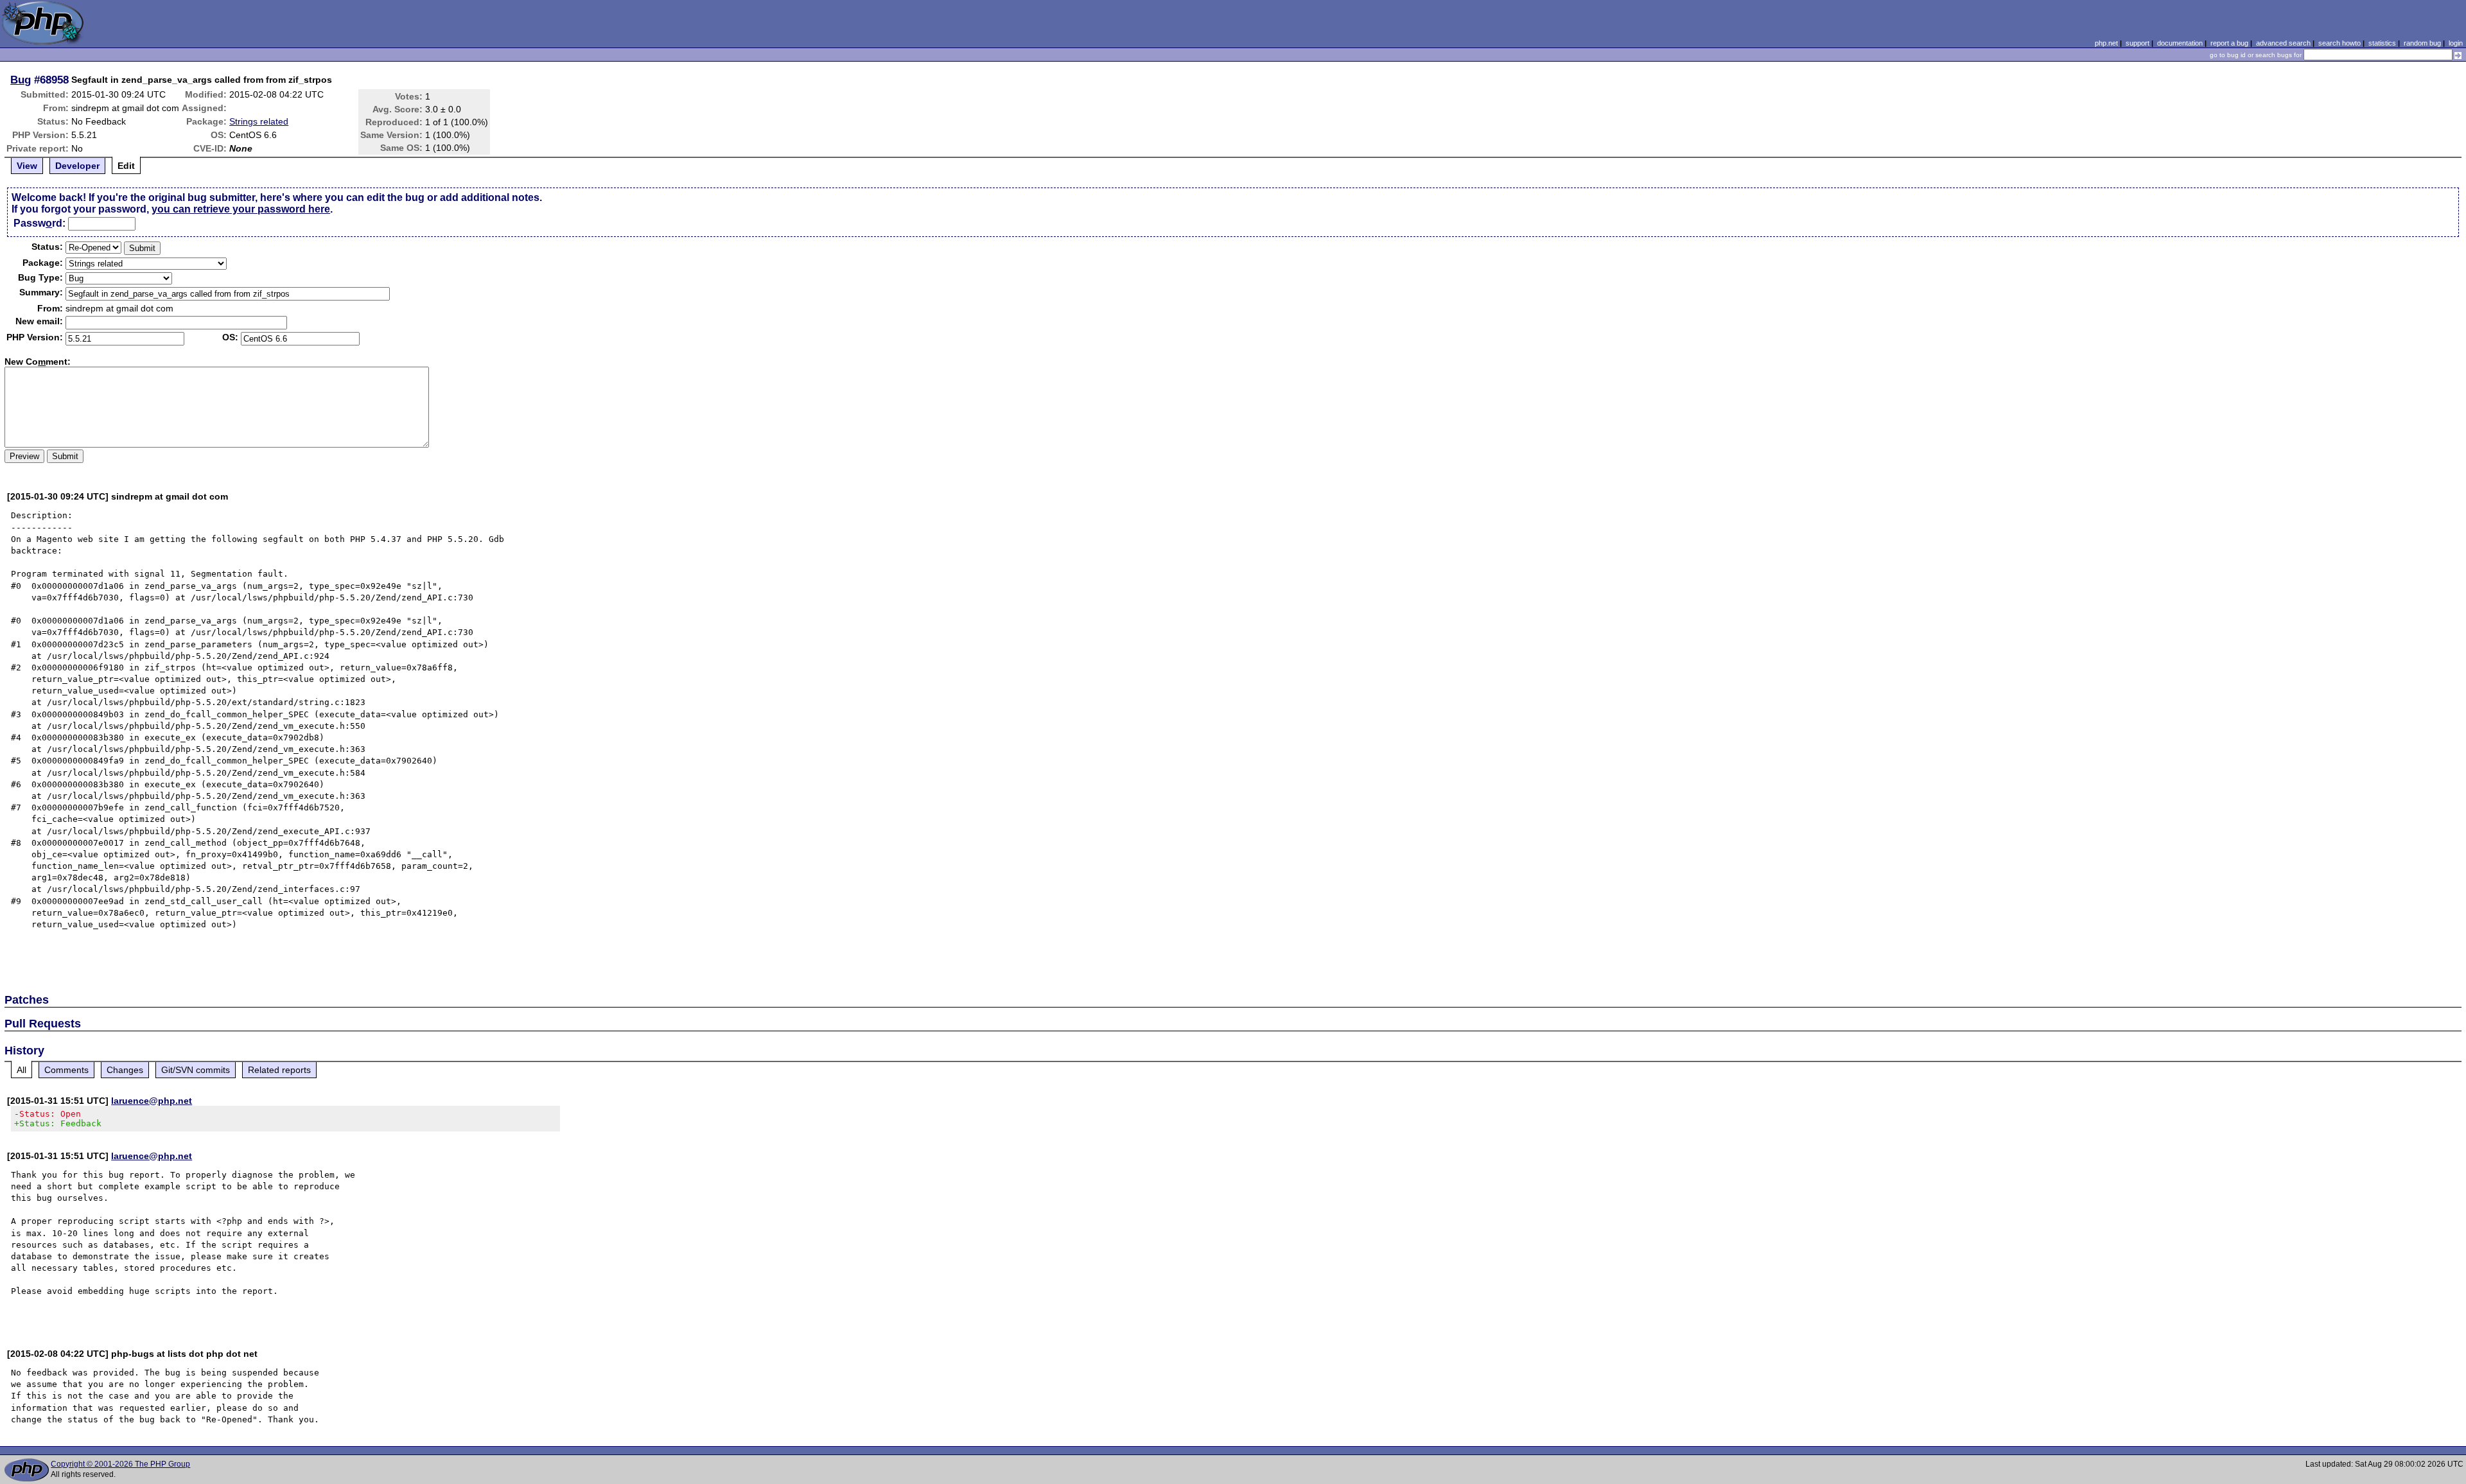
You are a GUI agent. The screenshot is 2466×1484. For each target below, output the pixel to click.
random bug (2422, 43)
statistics (2382, 43)
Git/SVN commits (196, 1070)
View (27, 166)
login (2456, 43)
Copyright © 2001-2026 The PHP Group (120, 1464)
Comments (66, 1070)
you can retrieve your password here (241, 209)
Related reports (279, 1070)
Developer (77, 166)
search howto (2339, 43)
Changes (125, 1070)
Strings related (259, 121)
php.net (2106, 43)
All (22, 1070)
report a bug (2229, 43)
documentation (2180, 43)
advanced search (2283, 43)
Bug (21, 80)
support (2138, 43)
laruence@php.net (152, 1101)
